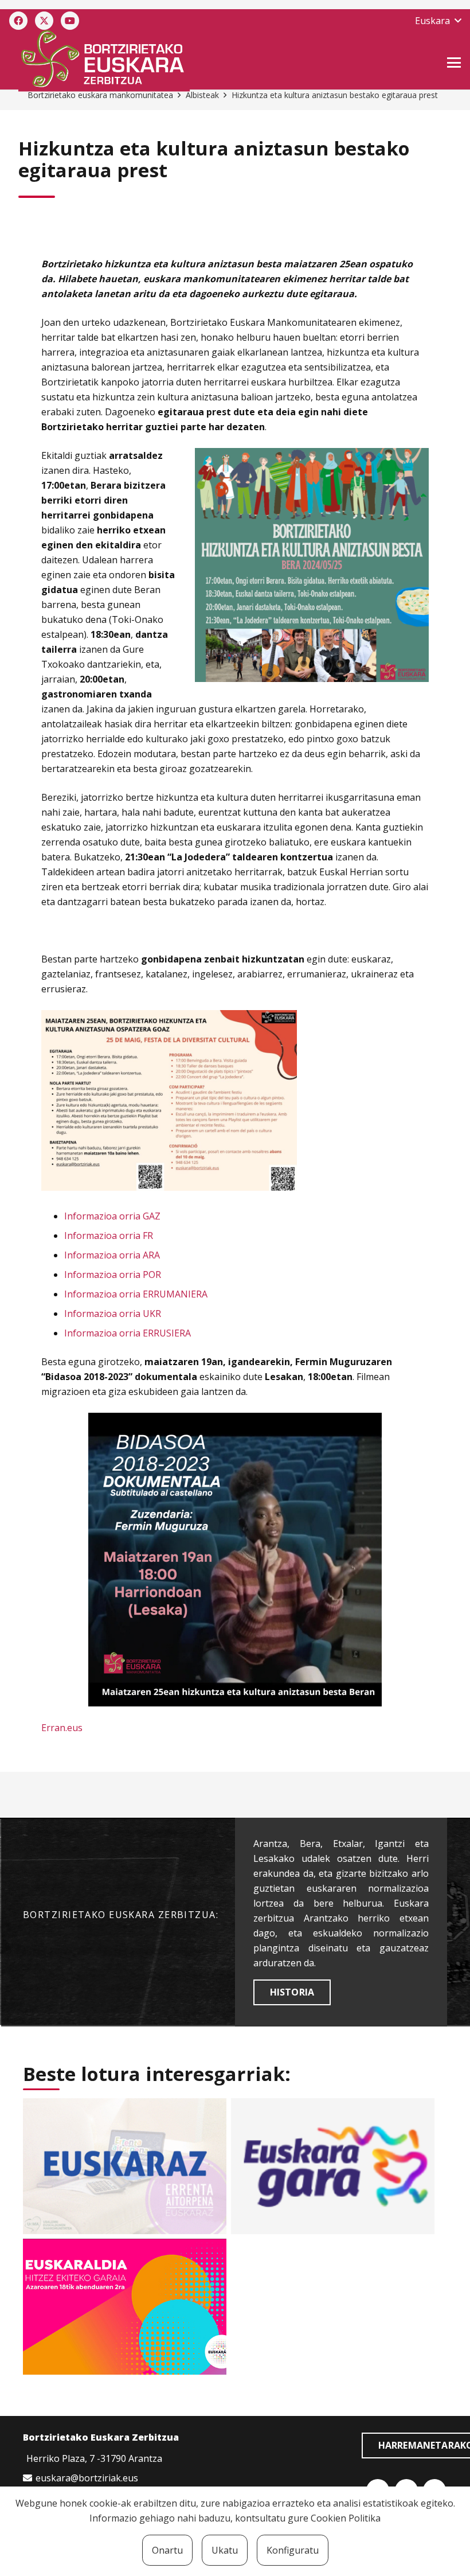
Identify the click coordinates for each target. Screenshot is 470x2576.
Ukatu (225, 2550)
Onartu (167, 2550)
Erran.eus (62, 1728)
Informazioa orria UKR (113, 1314)
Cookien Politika (346, 2518)
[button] (438, 21)
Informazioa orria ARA (112, 1255)
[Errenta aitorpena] (125, 2166)
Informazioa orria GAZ (112, 1216)
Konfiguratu (293, 2550)
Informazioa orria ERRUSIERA (128, 1333)
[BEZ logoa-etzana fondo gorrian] (164, 61)
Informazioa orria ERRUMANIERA (136, 1294)
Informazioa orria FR (109, 1236)
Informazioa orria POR (113, 1275)
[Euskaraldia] (125, 2307)
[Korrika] (333, 2166)
